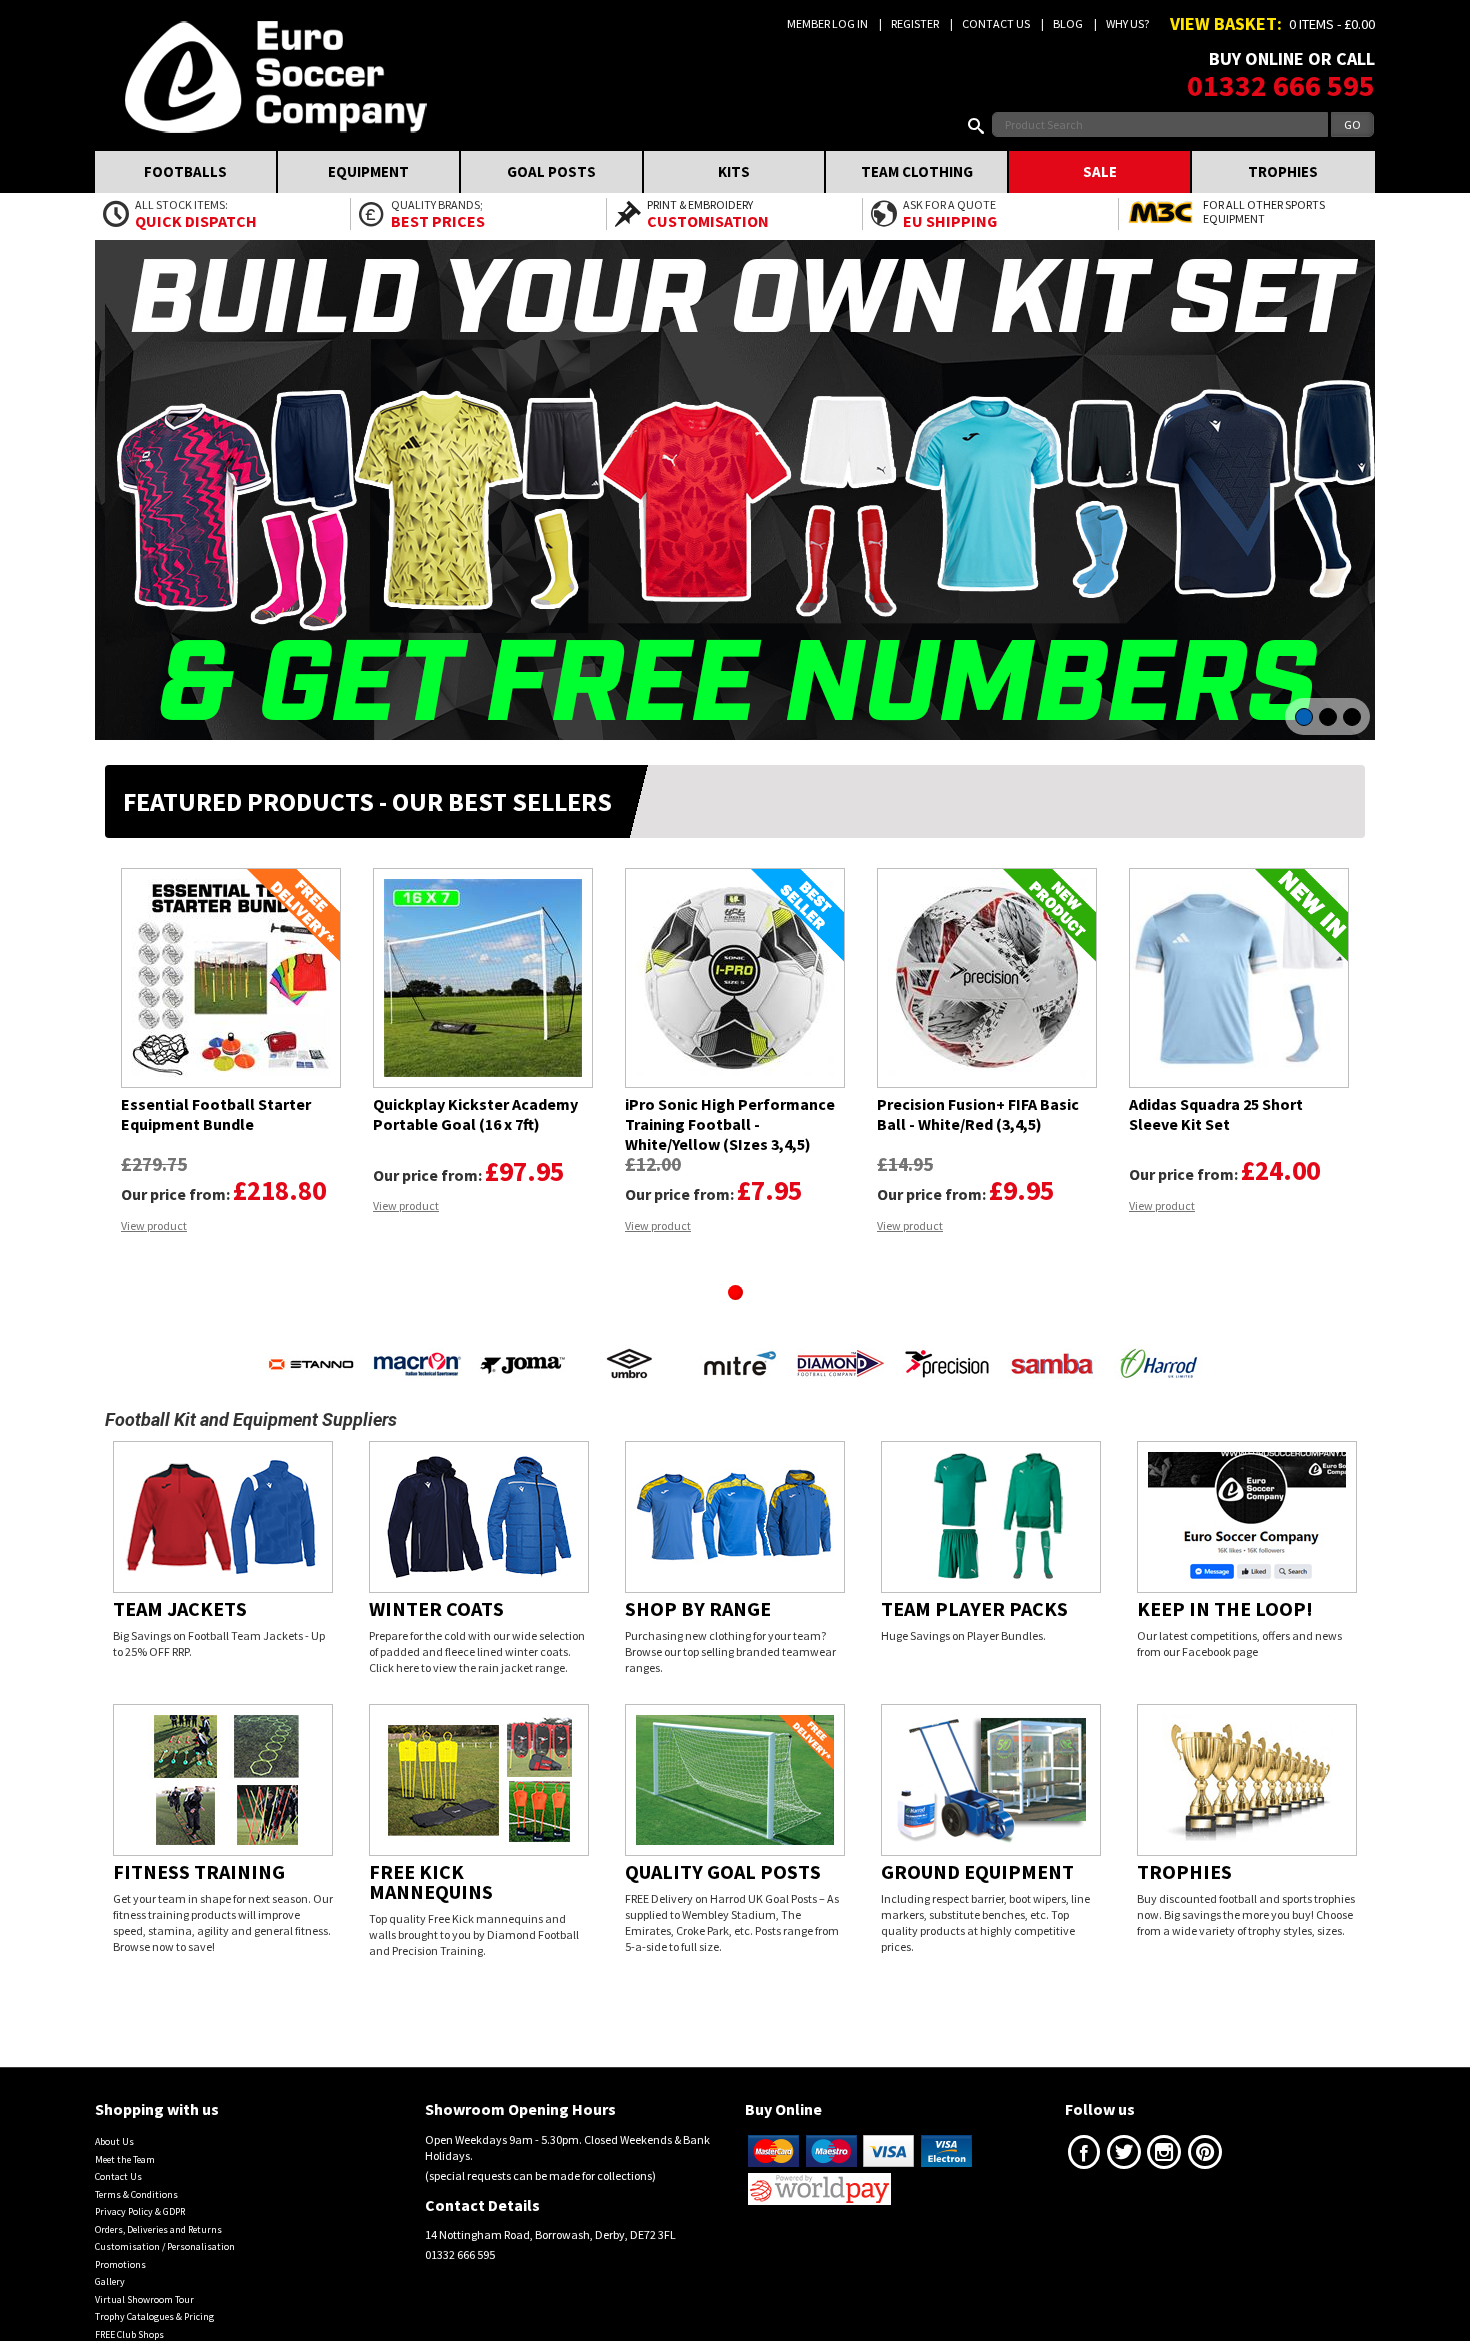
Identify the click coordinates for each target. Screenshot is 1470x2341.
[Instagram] (1164, 2136)
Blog (1068, 23)
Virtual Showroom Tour (144, 2279)
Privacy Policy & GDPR (140, 2191)
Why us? (1127, 23)
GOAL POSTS (551, 171)
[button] (120, 1323)
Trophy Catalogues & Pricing (154, 2296)
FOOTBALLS (185, 171)
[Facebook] (1084, 2136)
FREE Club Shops (129, 2314)
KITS (734, 171)
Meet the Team (125, 2139)
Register (915, 23)
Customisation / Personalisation (165, 2226)
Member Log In (827, 23)
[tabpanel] (231, 1050)
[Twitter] (1124, 2136)
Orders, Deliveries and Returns (158, 2209)
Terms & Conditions (136, 2174)
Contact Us (996, 23)
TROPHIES (1283, 171)
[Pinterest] (1205, 2136)
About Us (114, 2121)
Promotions (120, 2244)
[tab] (735, 1292)
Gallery (110, 2261)
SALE (1100, 171)
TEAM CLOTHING (917, 171)
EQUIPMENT (368, 171)
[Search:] (980, 124)
